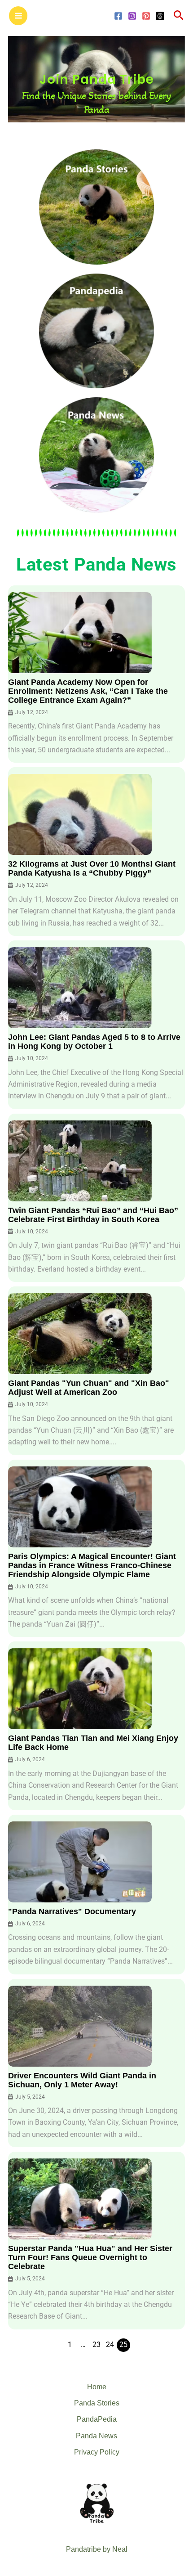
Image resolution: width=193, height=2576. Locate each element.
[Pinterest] (146, 16)
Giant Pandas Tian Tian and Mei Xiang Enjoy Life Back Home (93, 1743)
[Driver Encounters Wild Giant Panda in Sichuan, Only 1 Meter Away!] (80, 2026)
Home (97, 2387)
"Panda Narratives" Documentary (72, 1911)
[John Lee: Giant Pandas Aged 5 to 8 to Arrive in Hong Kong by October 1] (80, 988)
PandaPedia (97, 2419)
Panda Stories (97, 2403)
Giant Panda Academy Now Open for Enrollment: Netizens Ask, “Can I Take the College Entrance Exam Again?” (88, 691)
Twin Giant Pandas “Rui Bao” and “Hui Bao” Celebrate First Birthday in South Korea (93, 1215)
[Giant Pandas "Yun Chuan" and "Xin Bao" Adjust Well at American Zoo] (80, 1334)
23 (96, 2345)
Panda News (96, 2436)
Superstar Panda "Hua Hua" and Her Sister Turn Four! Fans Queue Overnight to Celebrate (90, 2257)
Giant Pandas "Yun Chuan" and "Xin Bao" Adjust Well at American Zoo (89, 1388)
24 (110, 2345)
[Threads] (160, 16)
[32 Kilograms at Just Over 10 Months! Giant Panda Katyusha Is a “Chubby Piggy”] (80, 814)
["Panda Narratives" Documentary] (80, 1862)
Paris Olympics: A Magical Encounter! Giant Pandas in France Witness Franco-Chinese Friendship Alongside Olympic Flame (92, 1565)
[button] (179, 16)
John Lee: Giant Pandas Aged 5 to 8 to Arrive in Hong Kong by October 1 (94, 1042)
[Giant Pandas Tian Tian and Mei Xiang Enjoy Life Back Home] (80, 1689)
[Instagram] (132, 16)
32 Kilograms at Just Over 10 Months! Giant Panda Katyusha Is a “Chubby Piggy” (92, 868)
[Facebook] (118, 16)
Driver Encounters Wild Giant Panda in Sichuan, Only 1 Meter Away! (82, 2080)
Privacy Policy (97, 2452)
